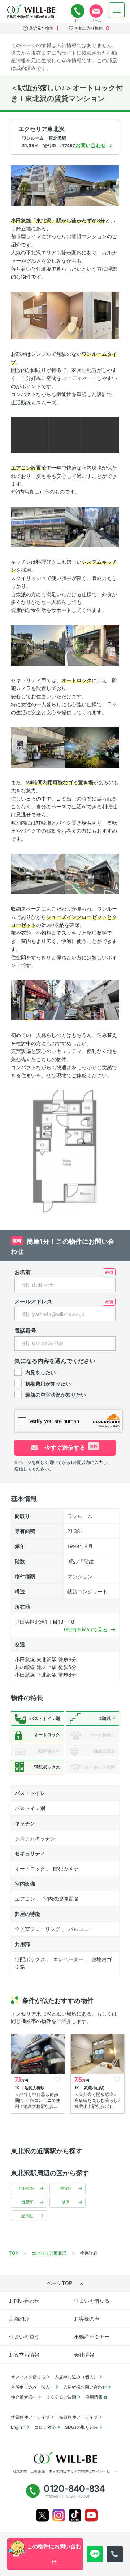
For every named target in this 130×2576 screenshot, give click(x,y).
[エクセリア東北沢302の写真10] (92, 527)
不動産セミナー (92, 2337)
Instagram (59, 2515)
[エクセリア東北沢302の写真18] (92, 1000)
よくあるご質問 (61, 2397)
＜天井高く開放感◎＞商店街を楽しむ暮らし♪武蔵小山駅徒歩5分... (97, 2101)
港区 (66, 2202)
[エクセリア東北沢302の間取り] (65, 1153)
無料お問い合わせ (96, 11)
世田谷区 (27, 2189)
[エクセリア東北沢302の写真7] (65, 434)
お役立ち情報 (24, 2355)
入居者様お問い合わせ (85, 2387)
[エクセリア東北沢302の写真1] (38, 185)
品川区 (27, 2216)
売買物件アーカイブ (78, 2417)
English (18, 2427)
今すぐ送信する (70, 1447)
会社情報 (84, 2355)
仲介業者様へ (24, 2397)
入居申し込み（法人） (32, 2387)
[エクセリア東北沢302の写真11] (38, 645)
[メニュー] (117, 10)
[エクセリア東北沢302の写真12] (92, 645)
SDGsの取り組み (82, 2427)
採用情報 (94, 2397)
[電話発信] (115, 2554)
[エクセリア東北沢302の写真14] (92, 747)
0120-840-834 (78, 11)
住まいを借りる (92, 2301)
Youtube (91, 2515)
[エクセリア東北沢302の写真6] (29, 434)
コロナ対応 (45, 2427)
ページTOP (59, 2283)
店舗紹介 (19, 2319)
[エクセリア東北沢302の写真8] (101, 434)
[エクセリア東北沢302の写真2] (92, 185)
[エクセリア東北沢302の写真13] (38, 747)
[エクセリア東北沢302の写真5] (101, 315)
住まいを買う (24, 2337)
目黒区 (27, 2202)
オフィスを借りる (28, 2377)
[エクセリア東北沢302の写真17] (38, 1000)
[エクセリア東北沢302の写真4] (65, 315)
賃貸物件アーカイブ (30, 2417)
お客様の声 (87, 2319)
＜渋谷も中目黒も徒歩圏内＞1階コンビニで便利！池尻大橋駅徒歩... (38, 2101)
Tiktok (75, 2515)
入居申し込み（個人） (76, 2377)
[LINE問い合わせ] (95, 2554)
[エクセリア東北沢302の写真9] (38, 527)
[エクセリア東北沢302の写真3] (29, 315)
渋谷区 (66, 2189)
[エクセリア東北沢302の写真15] (38, 873)
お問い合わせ (24, 2301)
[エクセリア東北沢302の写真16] (92, 873)
